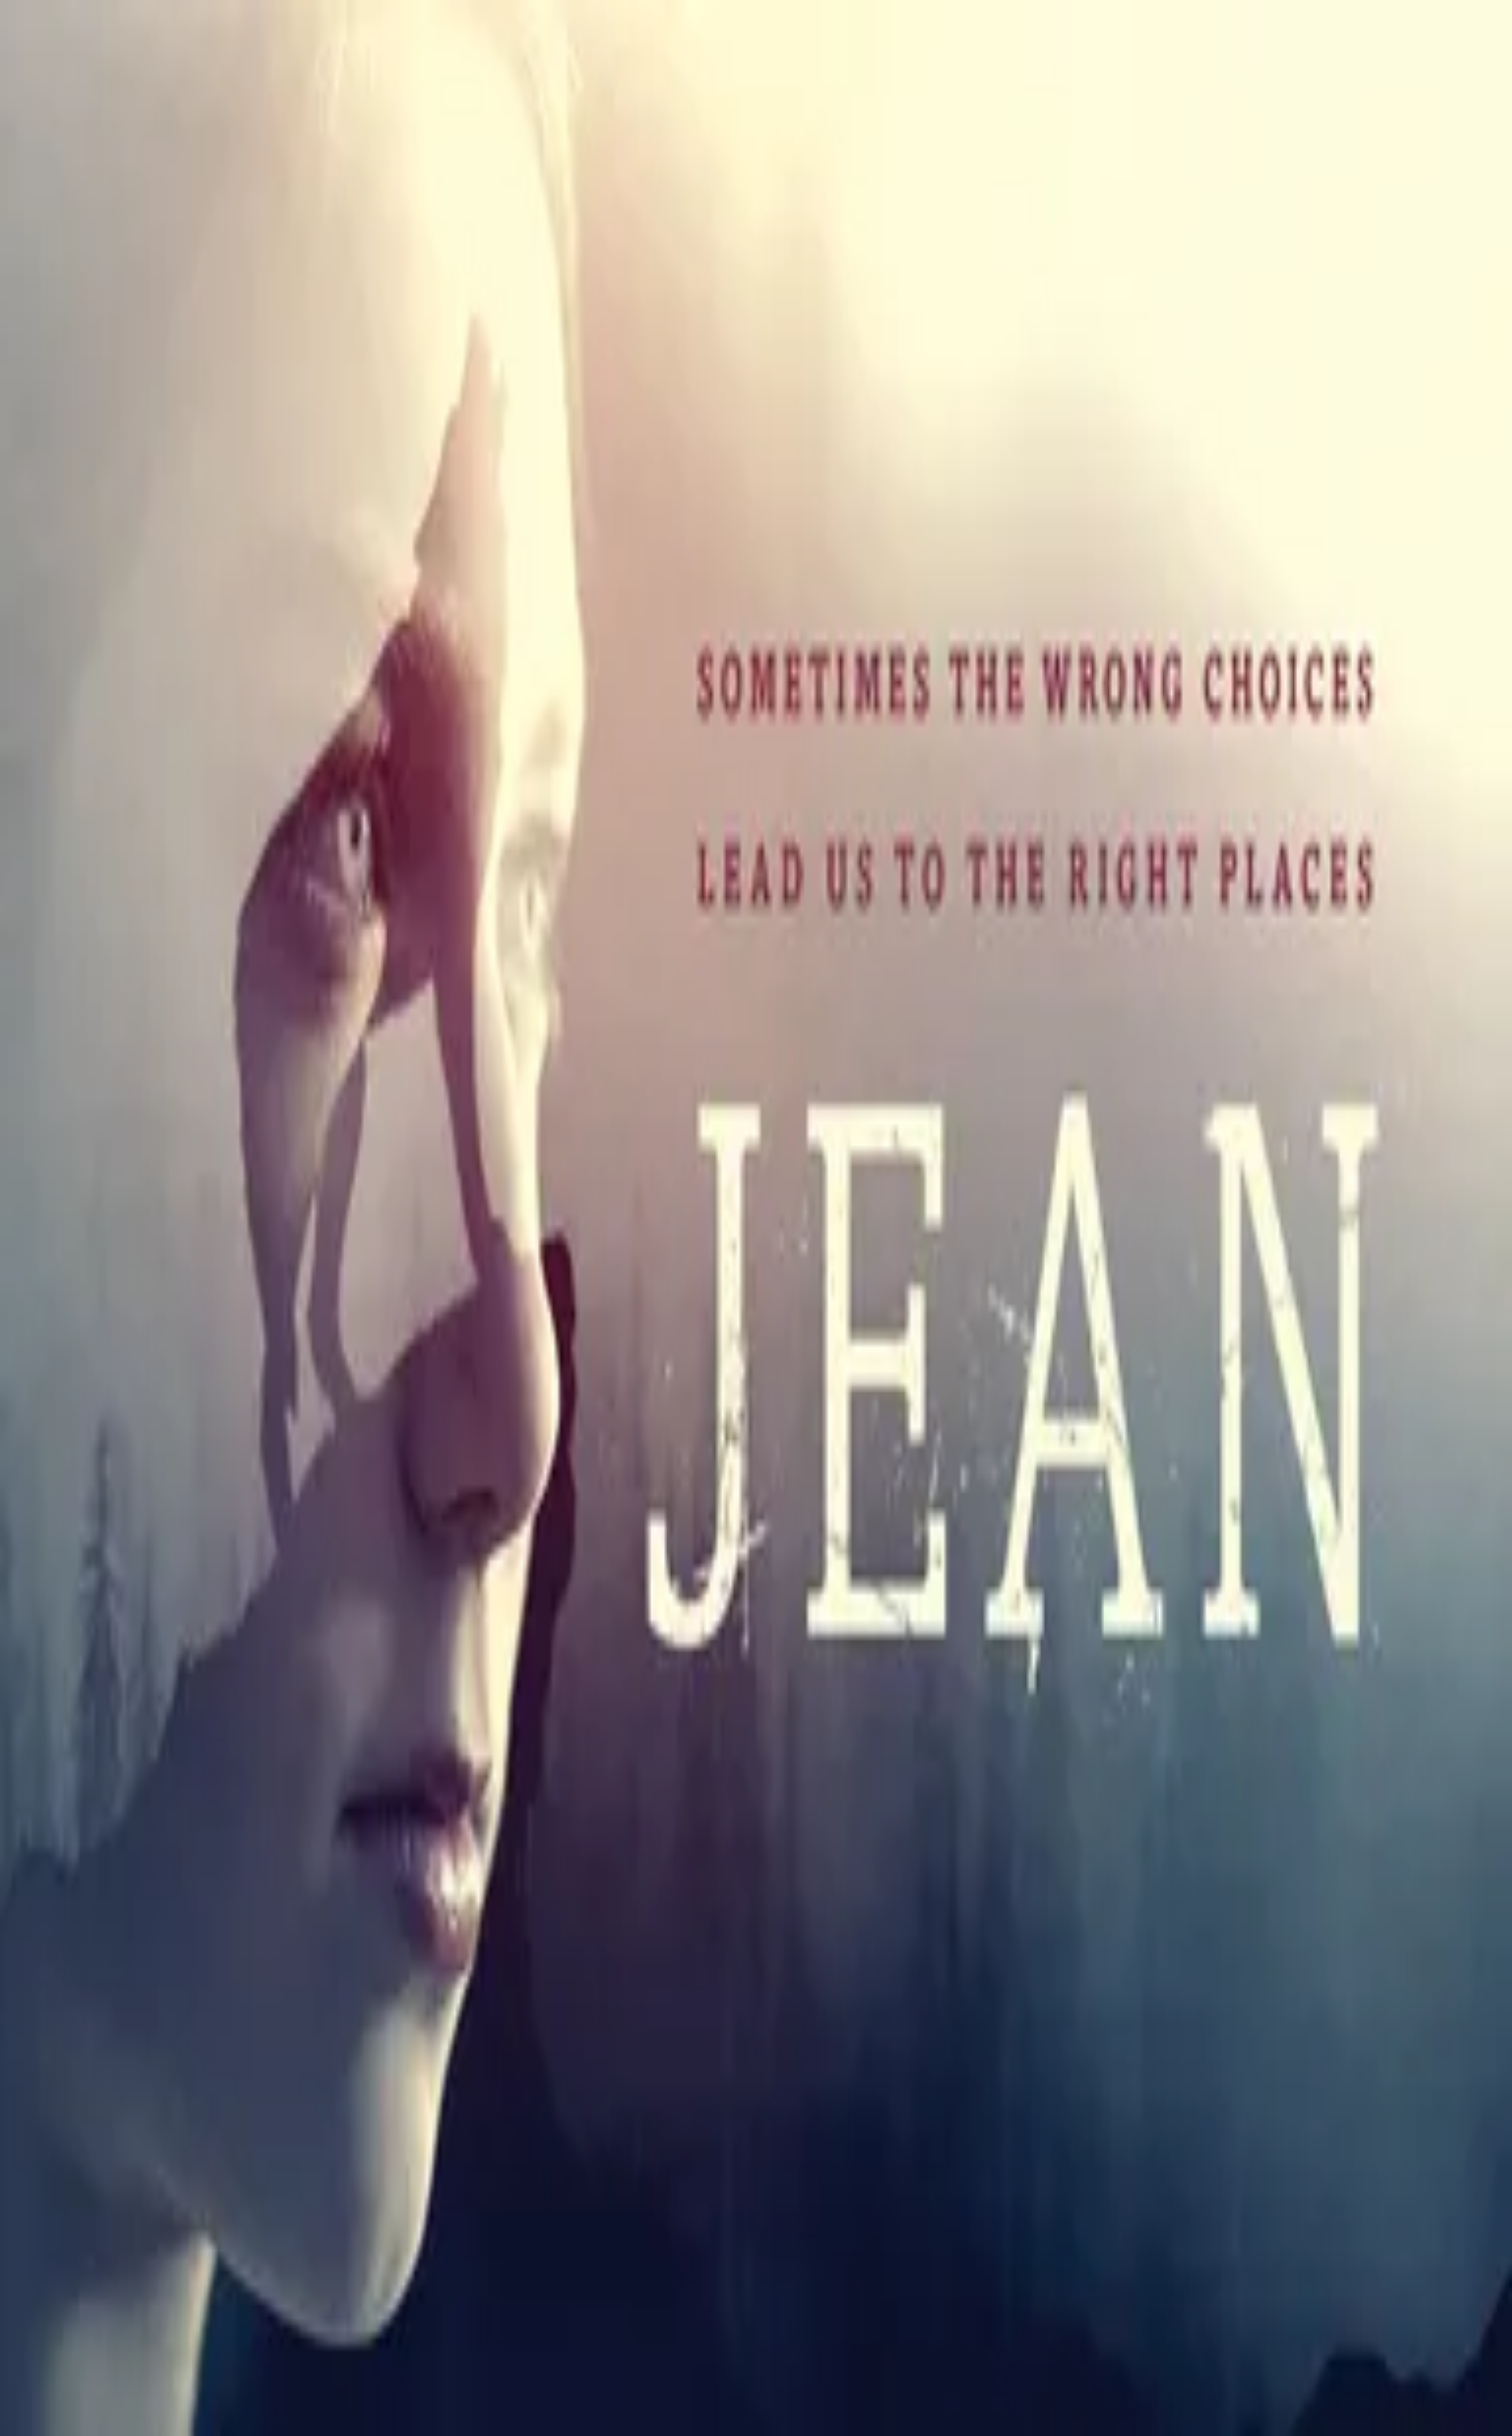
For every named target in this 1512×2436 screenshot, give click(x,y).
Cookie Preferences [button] (86, 1769)
